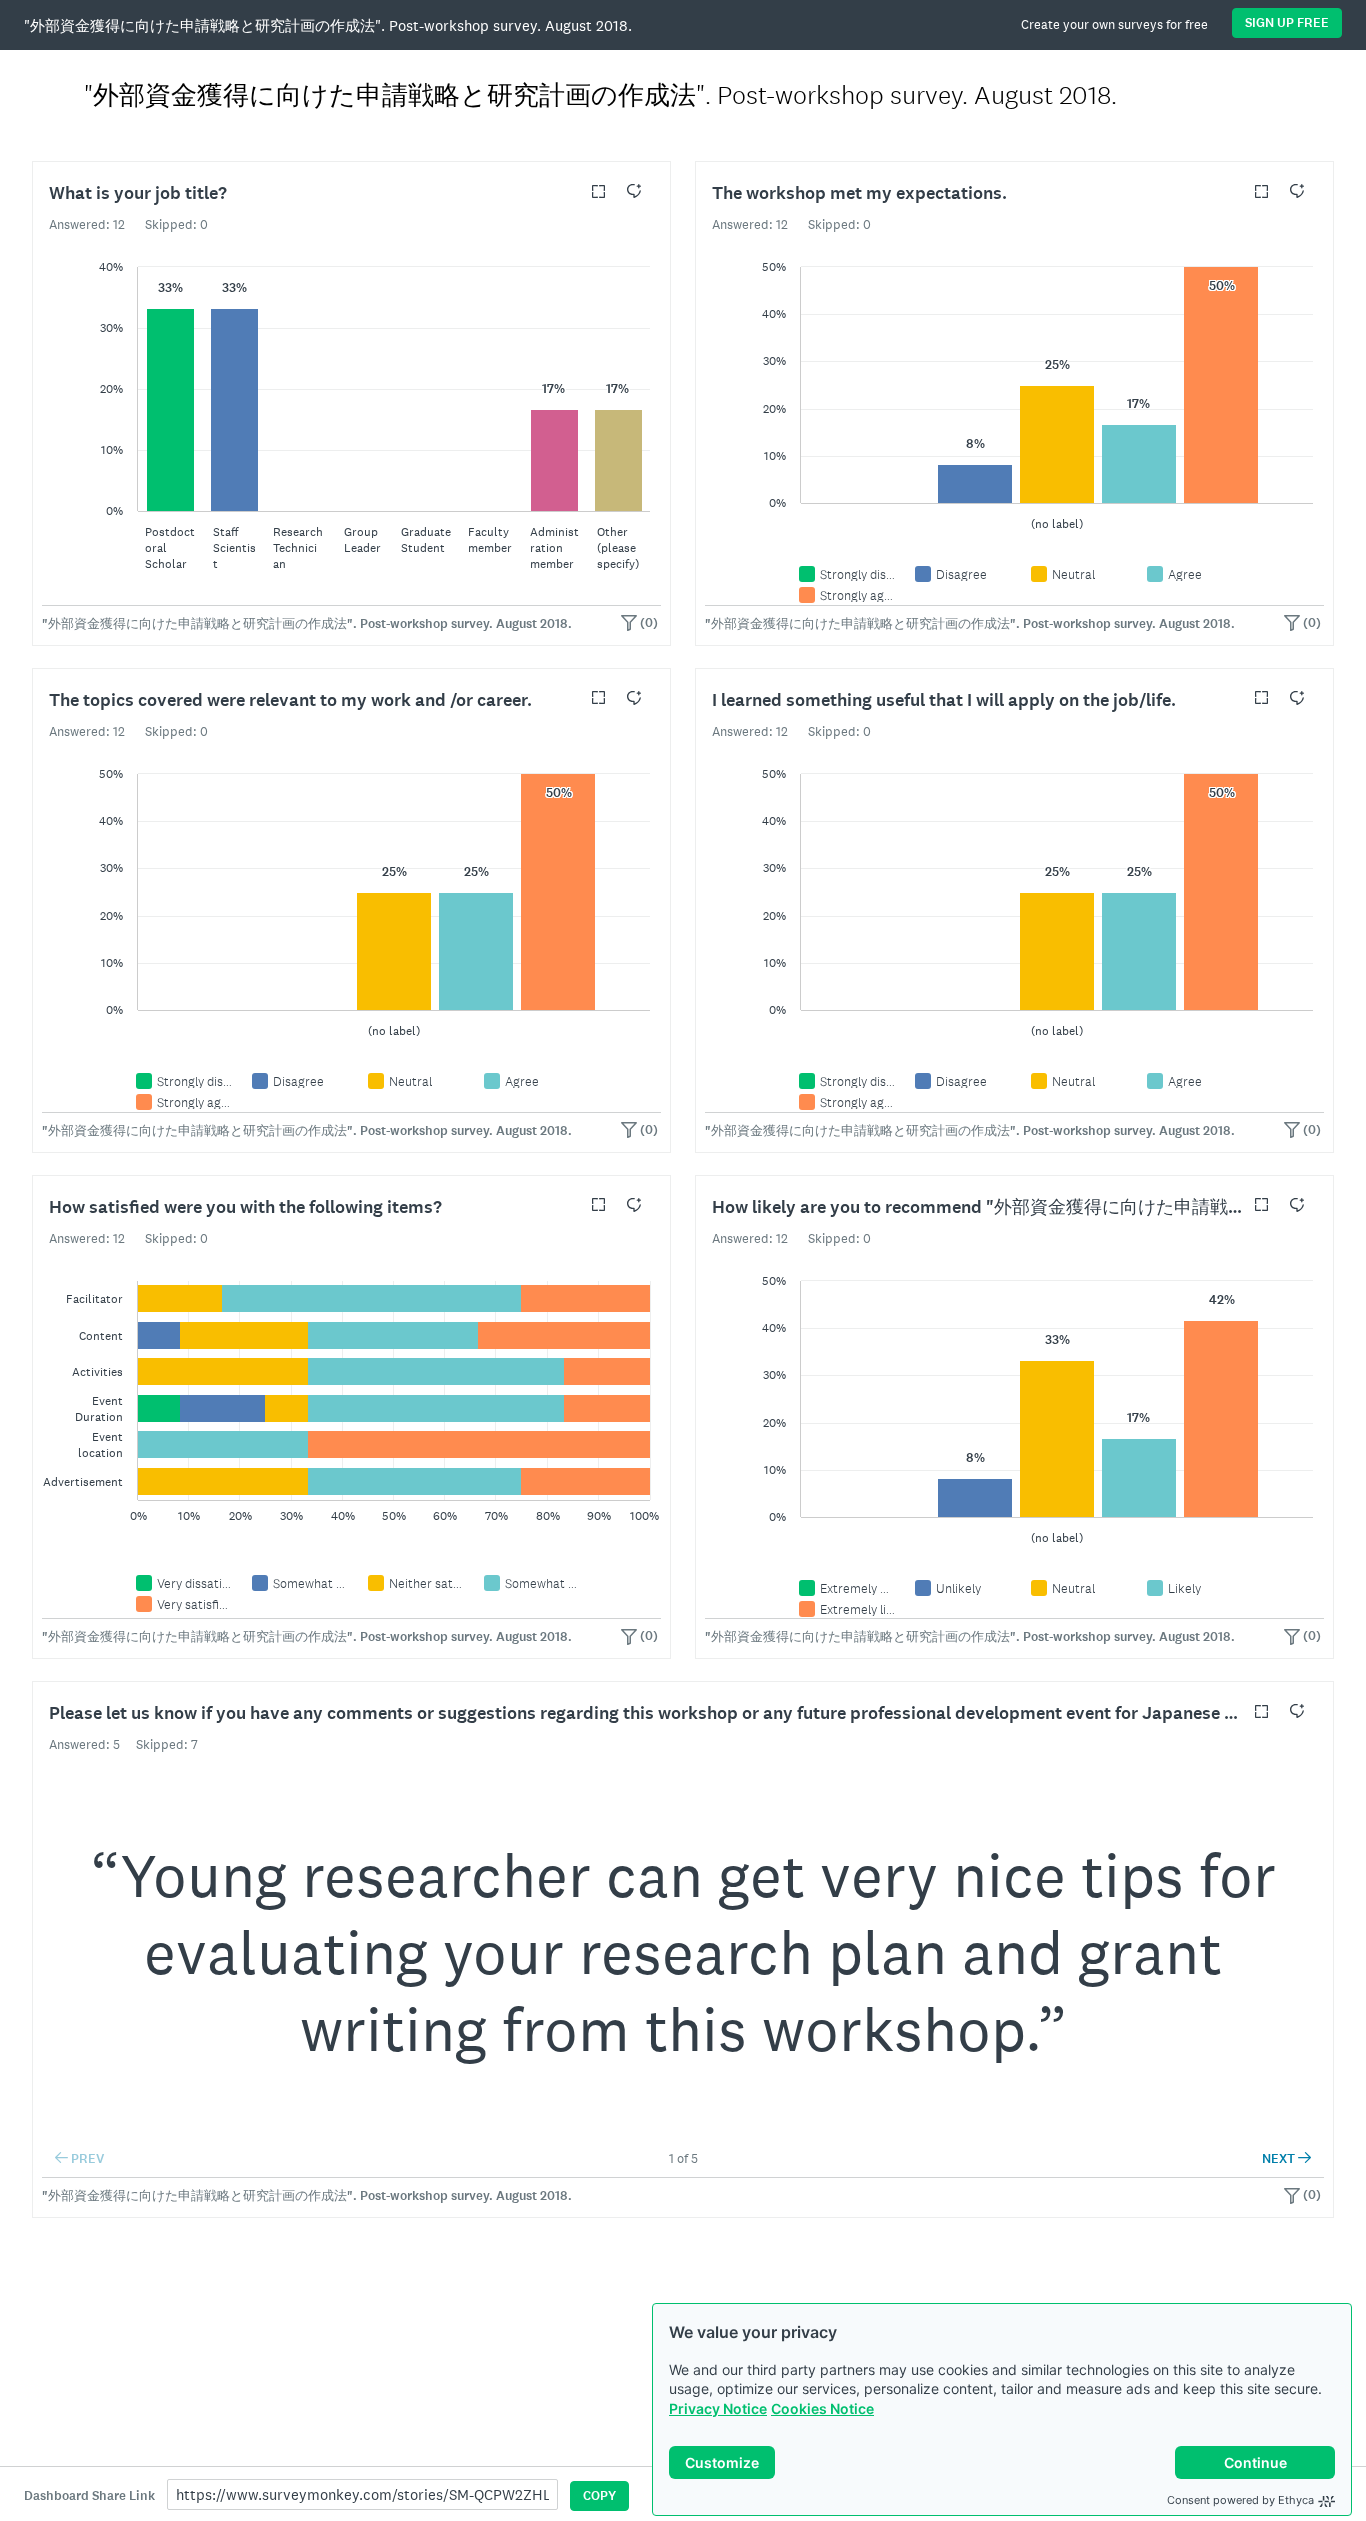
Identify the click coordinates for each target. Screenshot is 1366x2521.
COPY (599, 2496)
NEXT (1286, 2159)
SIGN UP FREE (1287, 23)
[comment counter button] (634, 191)
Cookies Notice (822, 2408)
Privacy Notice (718, 2408)
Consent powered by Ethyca (1240, 2500)
